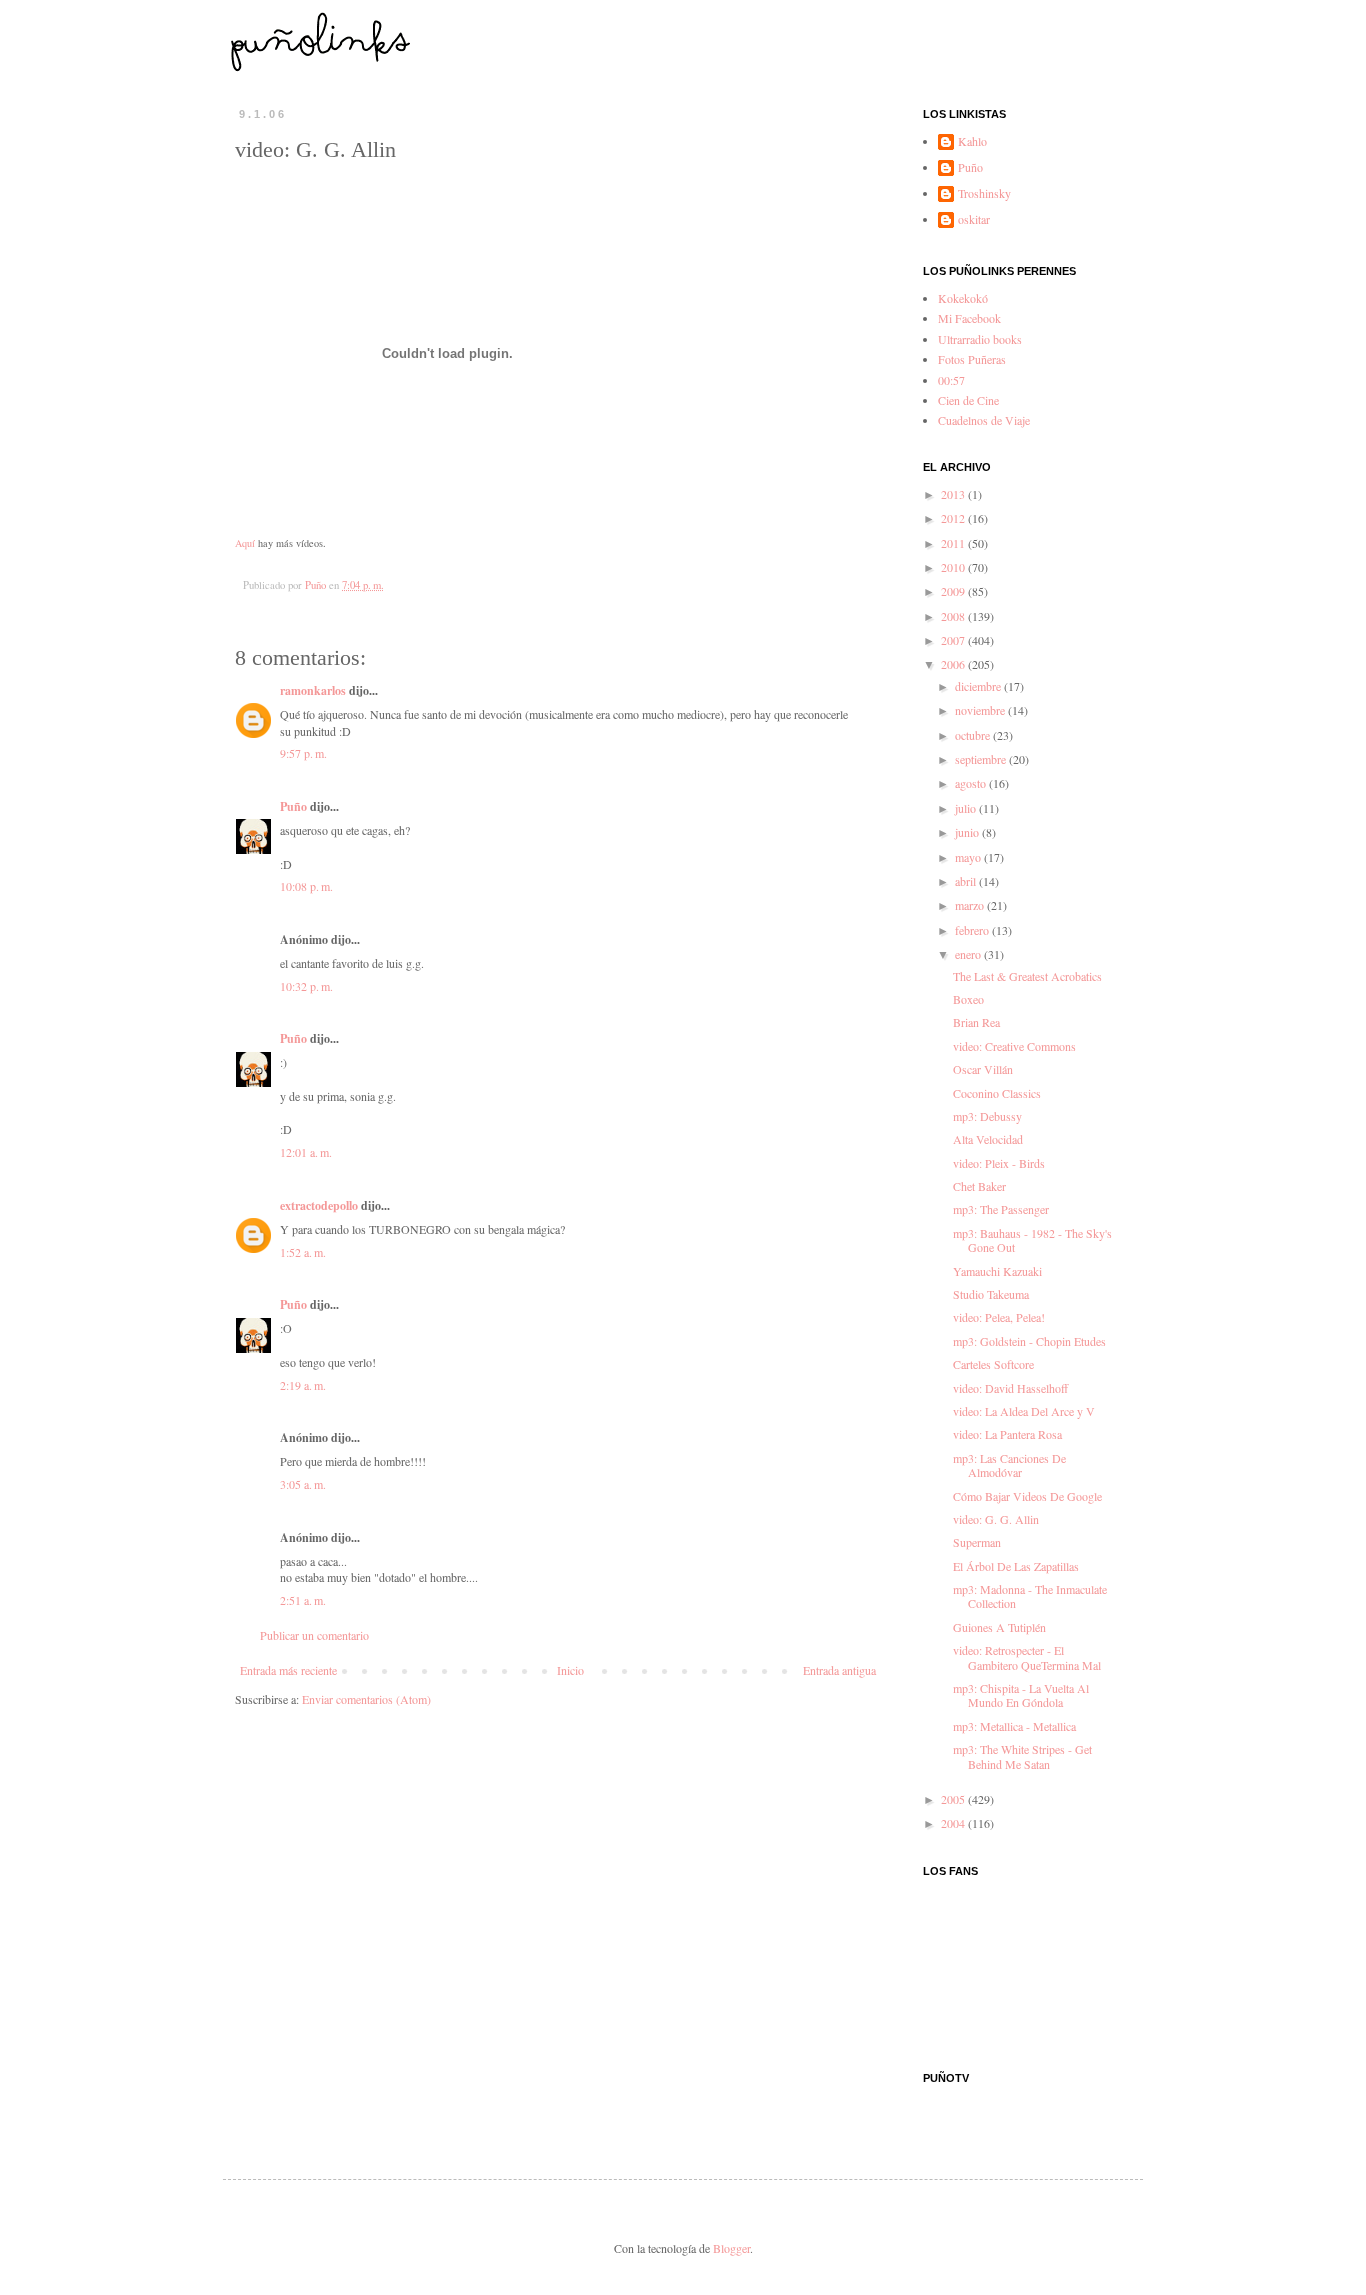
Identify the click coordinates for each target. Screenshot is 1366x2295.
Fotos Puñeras (972, 359)
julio (967, 808)
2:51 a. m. (303, 1600)
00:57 (951, 380)
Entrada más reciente (288, 1670)
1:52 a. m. (303, 1252)
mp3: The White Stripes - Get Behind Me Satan (1022, 1756)
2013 (954, 494)
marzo (971, 905)
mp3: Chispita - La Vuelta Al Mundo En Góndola (1021, 1695)
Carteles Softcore (993, 1364)
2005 (954, 1799)
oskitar (974, 219)
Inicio (570, 1670)
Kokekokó (963, 298)
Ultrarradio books (980, 339)
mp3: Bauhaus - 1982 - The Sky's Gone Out (1032, 1240)
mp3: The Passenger (1001, 1209)
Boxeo (968, 999)
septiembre (982, 759)
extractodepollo (319, 1205)
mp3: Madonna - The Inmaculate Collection (1030, 1596)
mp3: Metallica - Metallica (1014, 1726)
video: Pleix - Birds (999, 1163)
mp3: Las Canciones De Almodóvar (1009, 1465)
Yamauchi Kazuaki (997, 1271)
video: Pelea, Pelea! (999, 1317)
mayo (969, 857)
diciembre (979, 686)
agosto (972, 783)
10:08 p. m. (306, 886)
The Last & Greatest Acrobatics (1027, 976)
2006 (954, 664)
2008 (954, 616)
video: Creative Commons (1014, 1046)
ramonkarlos (313, 690)
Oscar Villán (983, 1069)
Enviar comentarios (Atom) (366, 1699)
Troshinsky (984, 193)
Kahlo (972, 141)
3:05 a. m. (303, 1484)
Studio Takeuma (991, 1294)
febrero (973, 930)
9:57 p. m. (303, 753)
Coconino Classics (997, 1093)
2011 (954, 543)
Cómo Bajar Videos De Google (1027, 1496)
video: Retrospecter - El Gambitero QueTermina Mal (1027, 1657)
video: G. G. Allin (996, 1519)
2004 (954, 1823)
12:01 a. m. (306, 1152)
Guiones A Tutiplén (999, 1627)
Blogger (731, 2248)
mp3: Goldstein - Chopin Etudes (1029, 1341)
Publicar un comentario (314, 1635)
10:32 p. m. (306, 986)
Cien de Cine (968, 400)
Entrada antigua (839, 1670)
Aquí (245, 543)
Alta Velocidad (988, 1139)
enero (969, 954)
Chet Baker (979, 1186)
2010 (954, 567)
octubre (974, 735)
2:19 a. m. (303, 1385)
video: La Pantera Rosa (1007, 1434)
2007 (954, 640)
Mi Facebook (969, 318)
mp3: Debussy (987, 1116)
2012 (954, 518)
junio (968, 832)
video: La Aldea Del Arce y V (1024, 1411)
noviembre (981, 710)
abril (967, 881)
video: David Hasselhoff (1010, 1388)
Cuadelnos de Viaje (984, 420)
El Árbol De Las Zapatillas (1016, 1566)
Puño (293, 806)
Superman (977, 1542)
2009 (954, 591)
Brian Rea (976, 1022)
